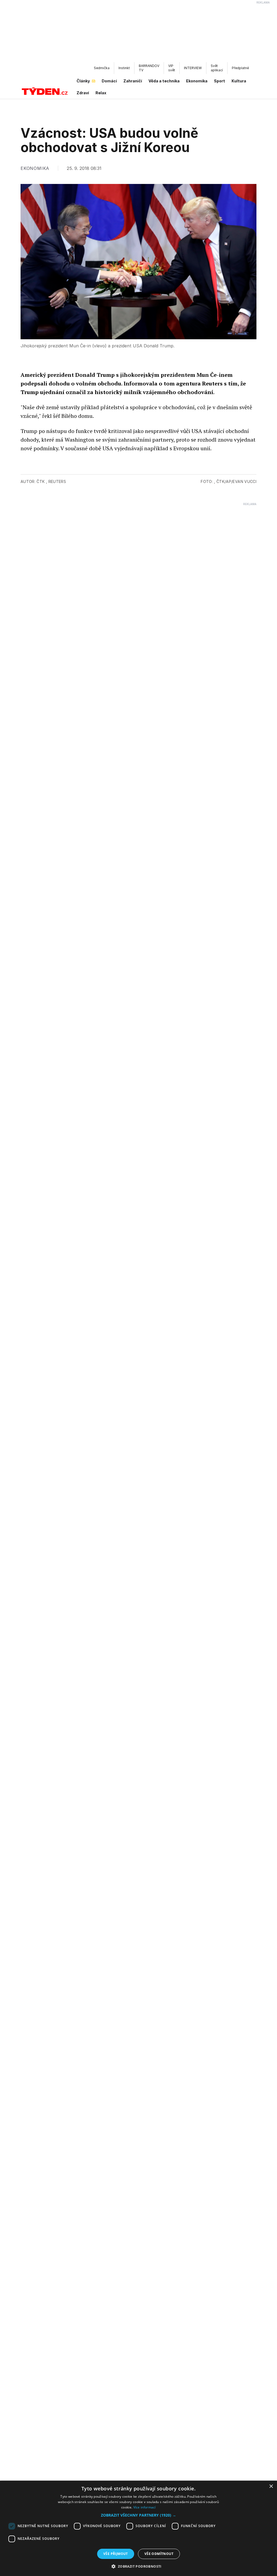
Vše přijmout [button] (116, 2554)
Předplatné (240, 68)
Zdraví (83, 93)
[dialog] (138, 2528)
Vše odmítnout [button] (159, 2554)
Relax (101, 93)
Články (83, 81)
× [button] (271, 2486)
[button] (138, 2515)
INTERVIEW (193, 68)
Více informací (145, 2507)
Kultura (239, 81)
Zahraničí (133, 81)
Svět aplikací (217, 68)
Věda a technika (164, 81)
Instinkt (124, 68)
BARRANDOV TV (149, 68)
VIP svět (172, 68)
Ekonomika (197, 81)
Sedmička (102, 68)
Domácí (109, 81)
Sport (220, 81)
